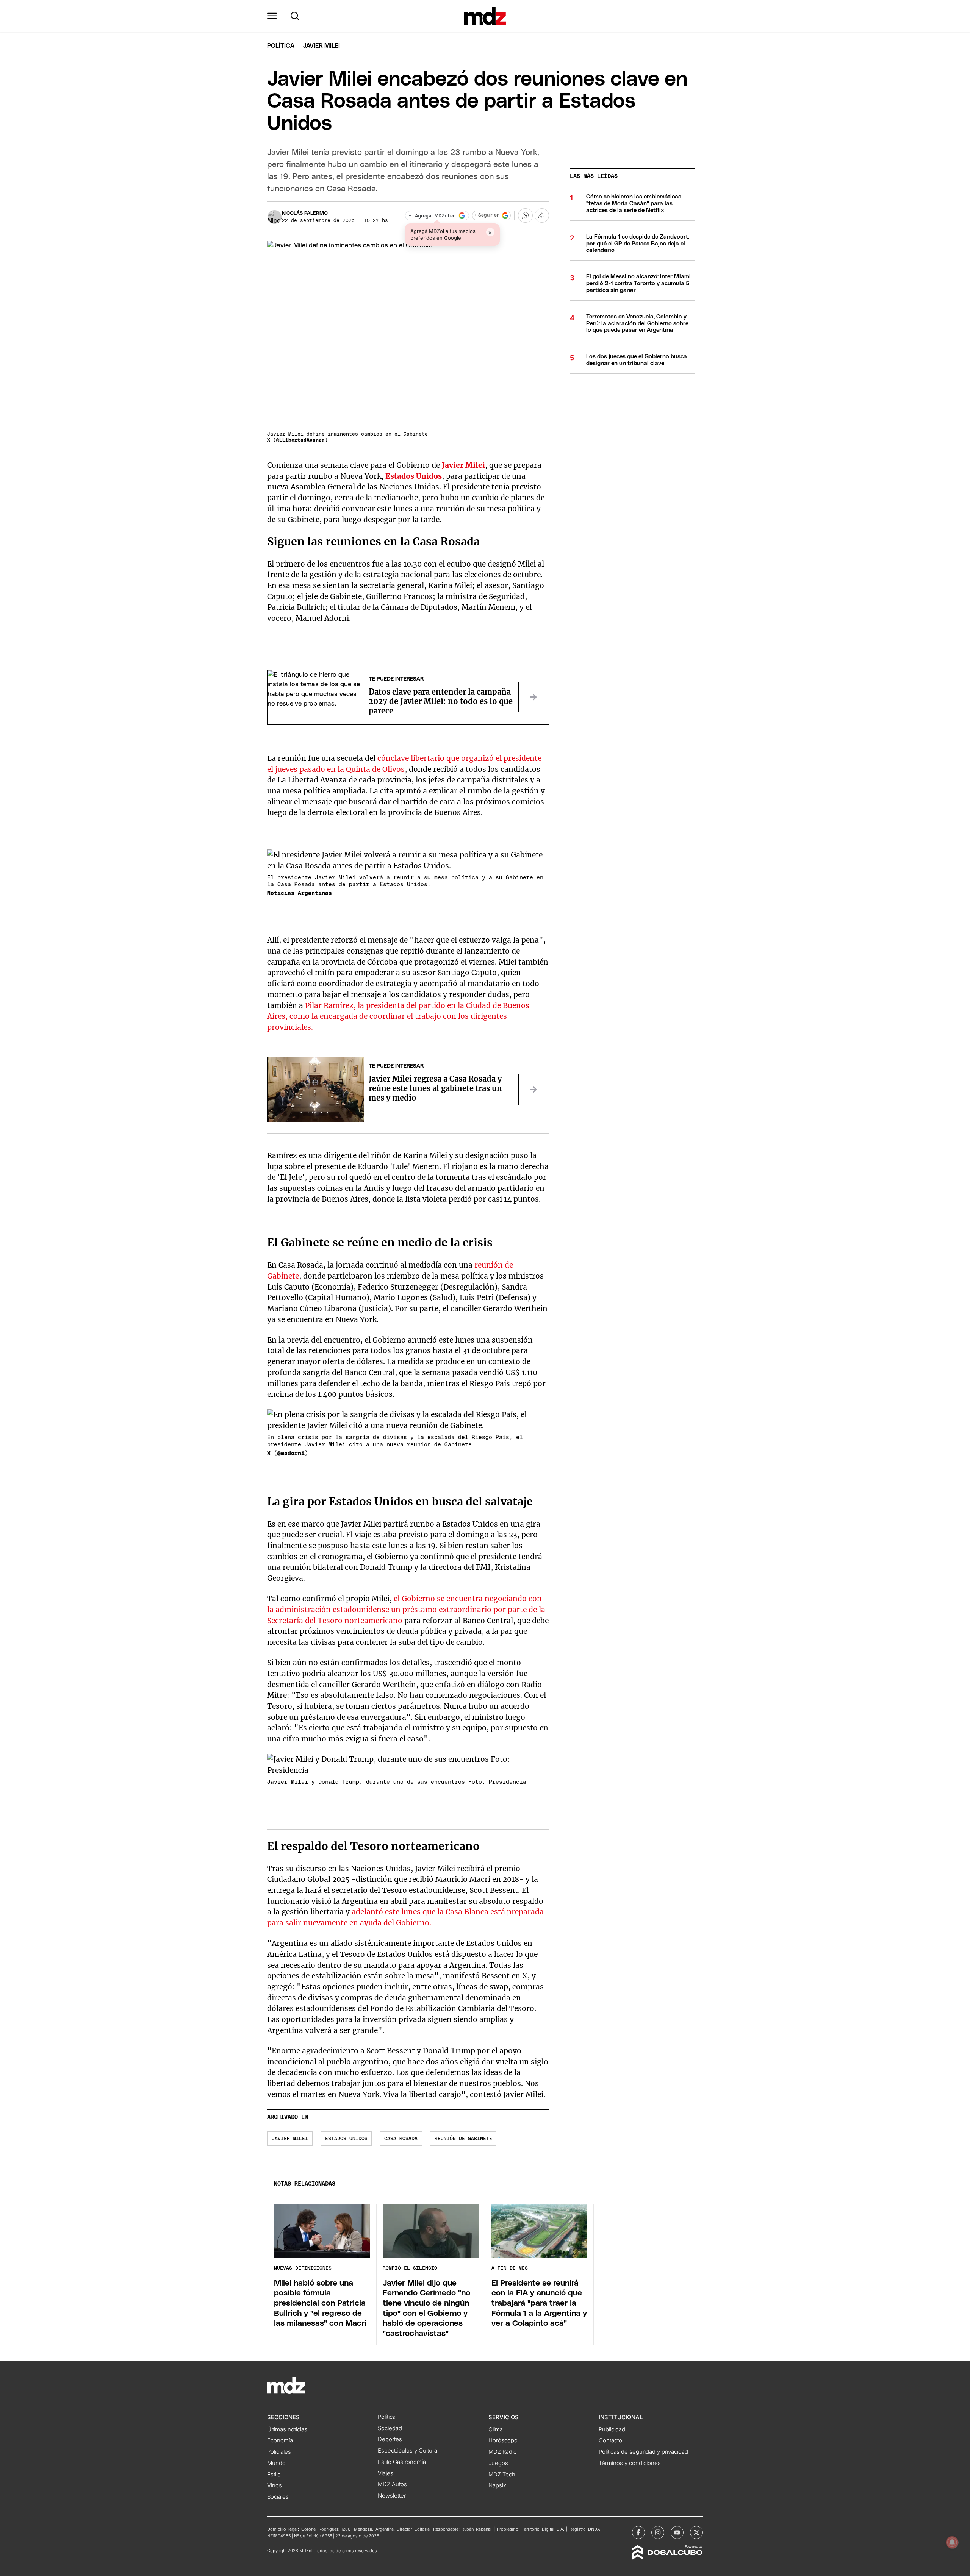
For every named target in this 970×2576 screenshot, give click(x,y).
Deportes (390, 2439)
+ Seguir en (487, 215)
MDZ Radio (503, 2452)
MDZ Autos (392, 2484)
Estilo (274, 2475)
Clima (496, 2429)
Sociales (278, 2497)
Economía (280, 2440)
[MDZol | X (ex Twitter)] (696, 2532)
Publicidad (612, 2429)
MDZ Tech (502, 2475)
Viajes (386, 2473)
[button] (272, 16)
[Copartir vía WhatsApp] (525, 215)
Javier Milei (463, 465)
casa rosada (401, 2139)
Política (281, 46)
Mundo (276, 2463)
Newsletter (392, 2496)
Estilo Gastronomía (402, 2462)
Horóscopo (503, 2440)
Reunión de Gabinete (463, 2139)
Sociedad (390, 2428)
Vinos (275, 2485)
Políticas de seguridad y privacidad (643, 2452)
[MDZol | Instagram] (658, 2532)
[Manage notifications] (952, 2542)
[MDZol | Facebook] (638, 2532)
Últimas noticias (287, 2429)
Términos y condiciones (630, 2463)
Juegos (498, 2463)
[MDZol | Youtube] (677, 2532)
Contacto (610, 2440)
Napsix (497, 2485)
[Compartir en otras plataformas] (542, 215)
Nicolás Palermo (305, 213)
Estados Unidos (414, 476)
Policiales (279, 2452)
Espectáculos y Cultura (408, 2451)
